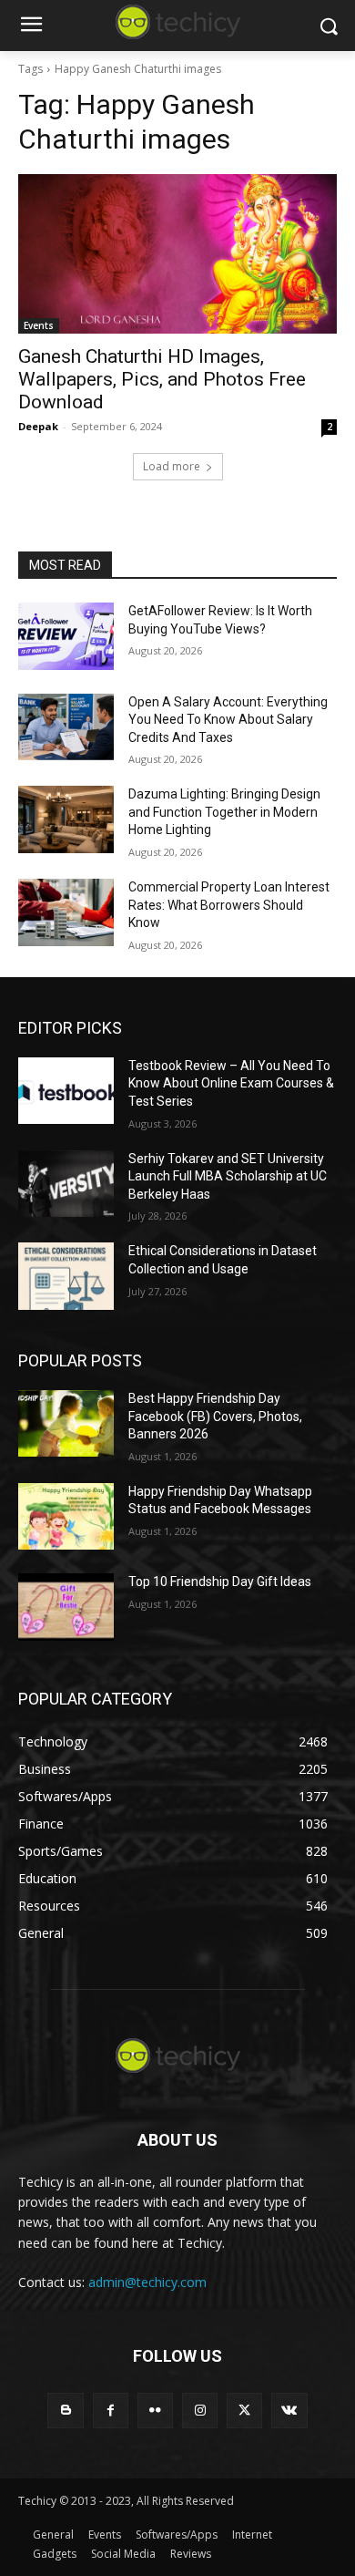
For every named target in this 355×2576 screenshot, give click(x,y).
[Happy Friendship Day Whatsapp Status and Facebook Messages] (66, 1517)
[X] (244, 2411)
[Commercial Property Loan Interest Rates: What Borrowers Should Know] (66, 912)
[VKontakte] (289, 2411)
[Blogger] (65, 2411)
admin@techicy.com (147, 2282)
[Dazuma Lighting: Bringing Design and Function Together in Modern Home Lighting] (66, 819)
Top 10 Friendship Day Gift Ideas (220, 1582)
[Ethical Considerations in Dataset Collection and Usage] (66, 1276)
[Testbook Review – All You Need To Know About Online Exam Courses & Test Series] (66, 1091)
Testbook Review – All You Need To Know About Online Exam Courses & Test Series (231, 1083)
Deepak (38, 426)
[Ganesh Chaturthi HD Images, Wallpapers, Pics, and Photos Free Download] (177, 254)
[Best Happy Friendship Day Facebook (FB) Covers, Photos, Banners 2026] (66, 1424)
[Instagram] (200, 2411)
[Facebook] (111, 2411)
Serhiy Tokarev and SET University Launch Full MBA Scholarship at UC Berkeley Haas (228, 1176)
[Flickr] (155, 2411)
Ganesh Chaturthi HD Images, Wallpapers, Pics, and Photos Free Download (162, 379)
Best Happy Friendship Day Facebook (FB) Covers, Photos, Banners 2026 (215, 1416)
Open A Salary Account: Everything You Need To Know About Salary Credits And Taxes (228, 720)
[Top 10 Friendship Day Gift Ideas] (66, 1607)
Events (39, 325)
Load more (172, 466)
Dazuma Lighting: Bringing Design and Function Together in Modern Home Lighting (224, 812)
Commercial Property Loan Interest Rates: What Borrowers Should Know (229, 905)
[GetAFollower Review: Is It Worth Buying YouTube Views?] (66, 636)
